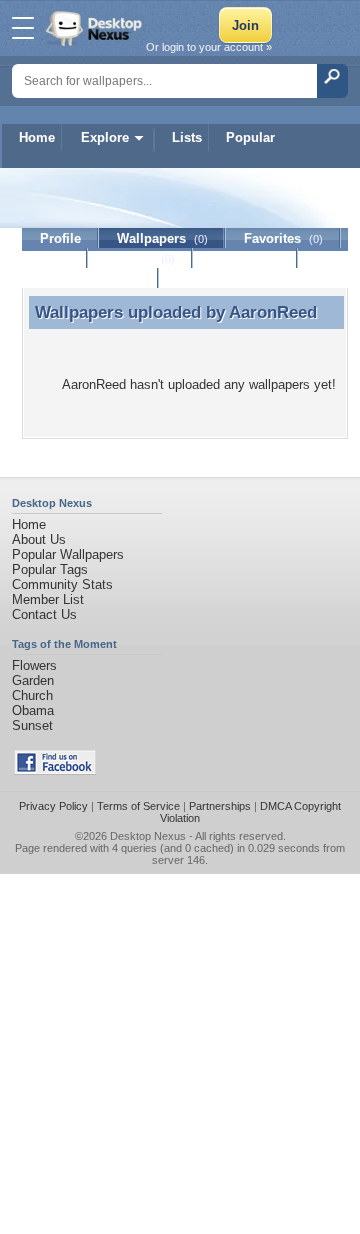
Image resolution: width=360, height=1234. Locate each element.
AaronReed (273, 312)
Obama (33, 710)
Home (37, 137)
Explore (105, 137)
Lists (187, 137)
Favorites (283, 238)
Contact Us (44, 614)
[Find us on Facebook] (55, 770)
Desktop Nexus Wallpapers (96, 28)
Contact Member (90, 278)
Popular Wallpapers (68, 554)
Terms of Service (138, 806)
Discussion (245, 258)
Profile (60, 238)
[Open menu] (23, 28)
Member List (48, 599)
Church (32, 695)
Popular (250, 137)
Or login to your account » (209, 47)
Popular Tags (50, 569)
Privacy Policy (53, 806)
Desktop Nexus (148, 836)
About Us (39, 539)
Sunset (32, 725)
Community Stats (62, 584)
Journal (140, 258)
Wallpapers (162, 238)
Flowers (34, 665)
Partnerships (220, 806)
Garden (33, 680)
